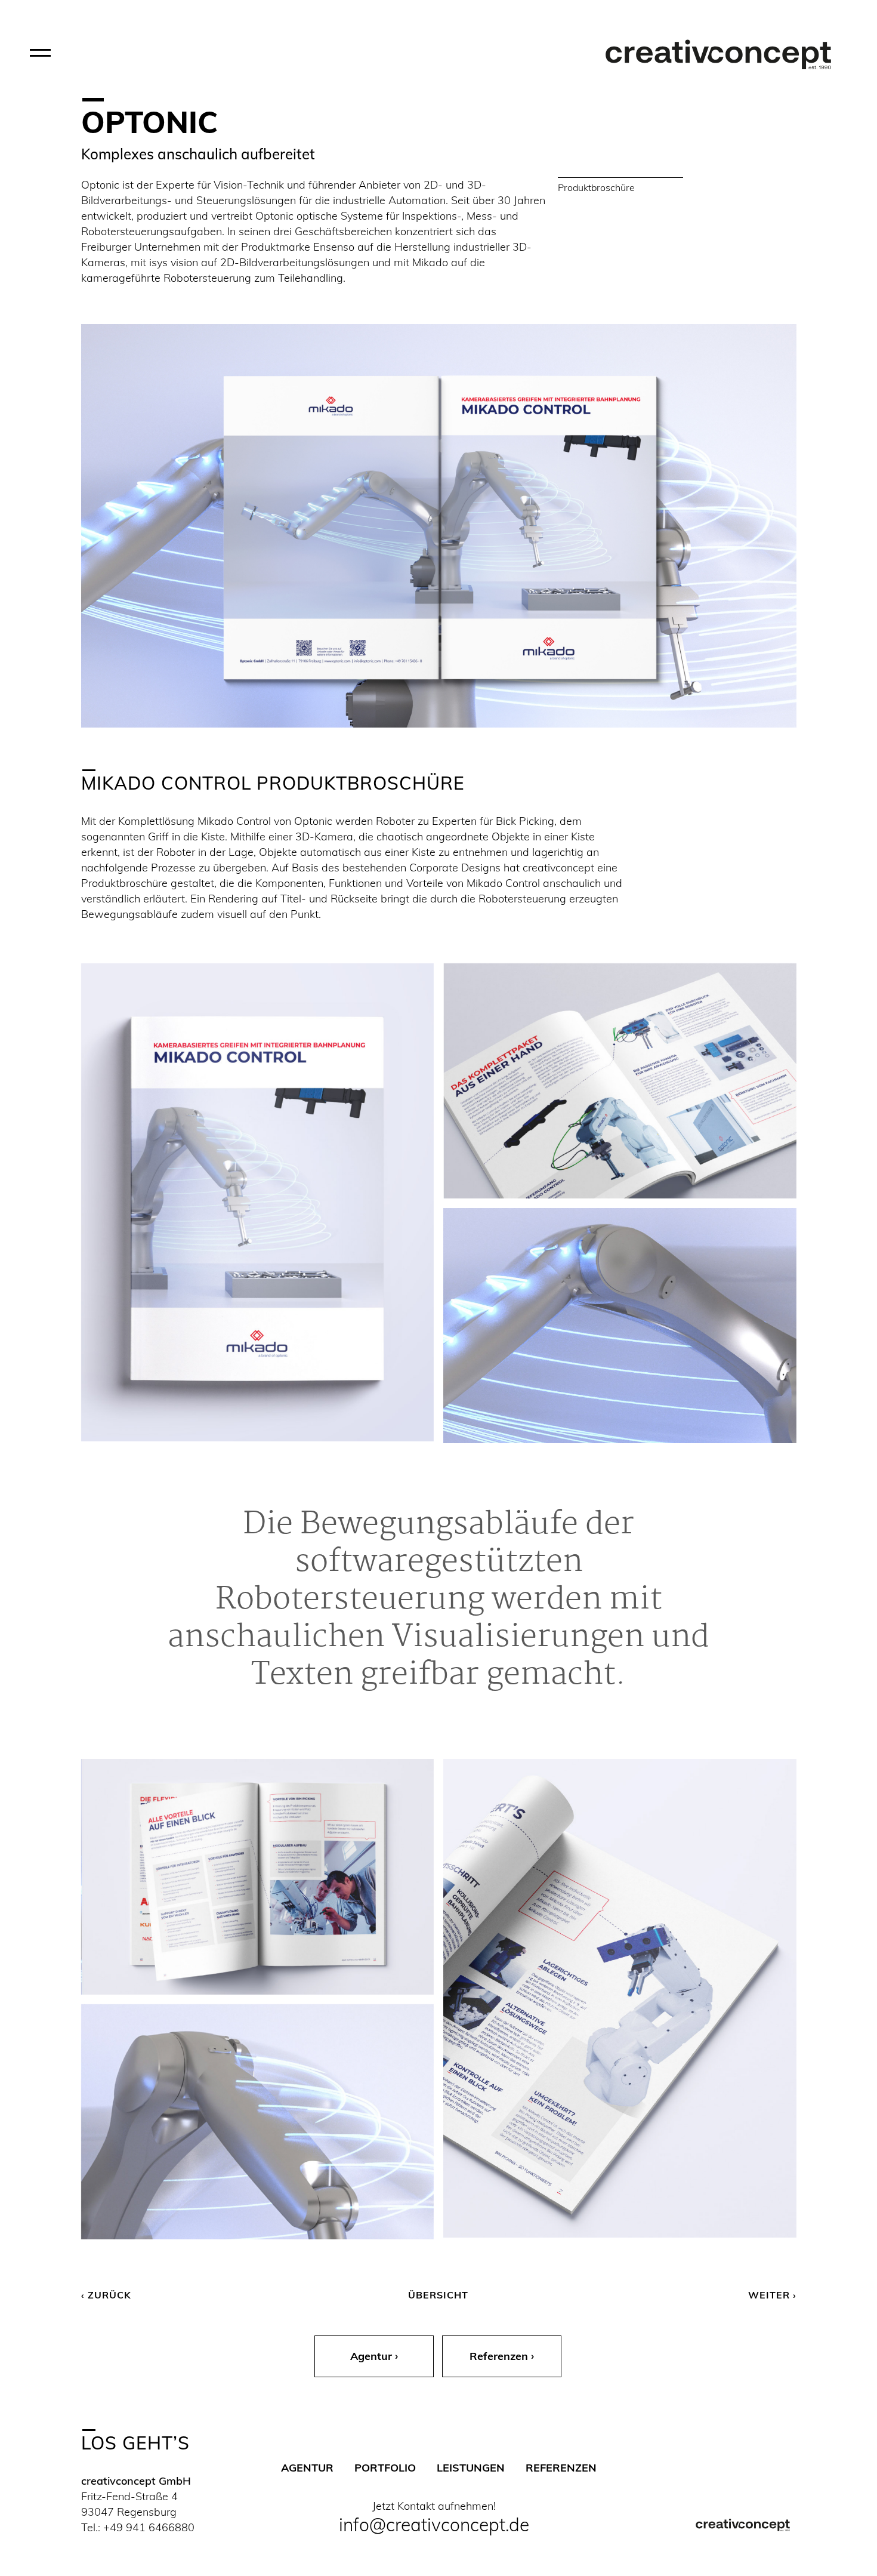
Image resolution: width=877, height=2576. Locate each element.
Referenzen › (502, 2356)
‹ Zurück (106, 2295)
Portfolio (385, 2468)
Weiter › (772, 2295)
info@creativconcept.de (434, 2525)
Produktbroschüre (596, 187)
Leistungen (471, 2468)
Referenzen (561, 2468)
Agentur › (374, 2356)
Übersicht (438, 2295)
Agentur (307, 2468)
